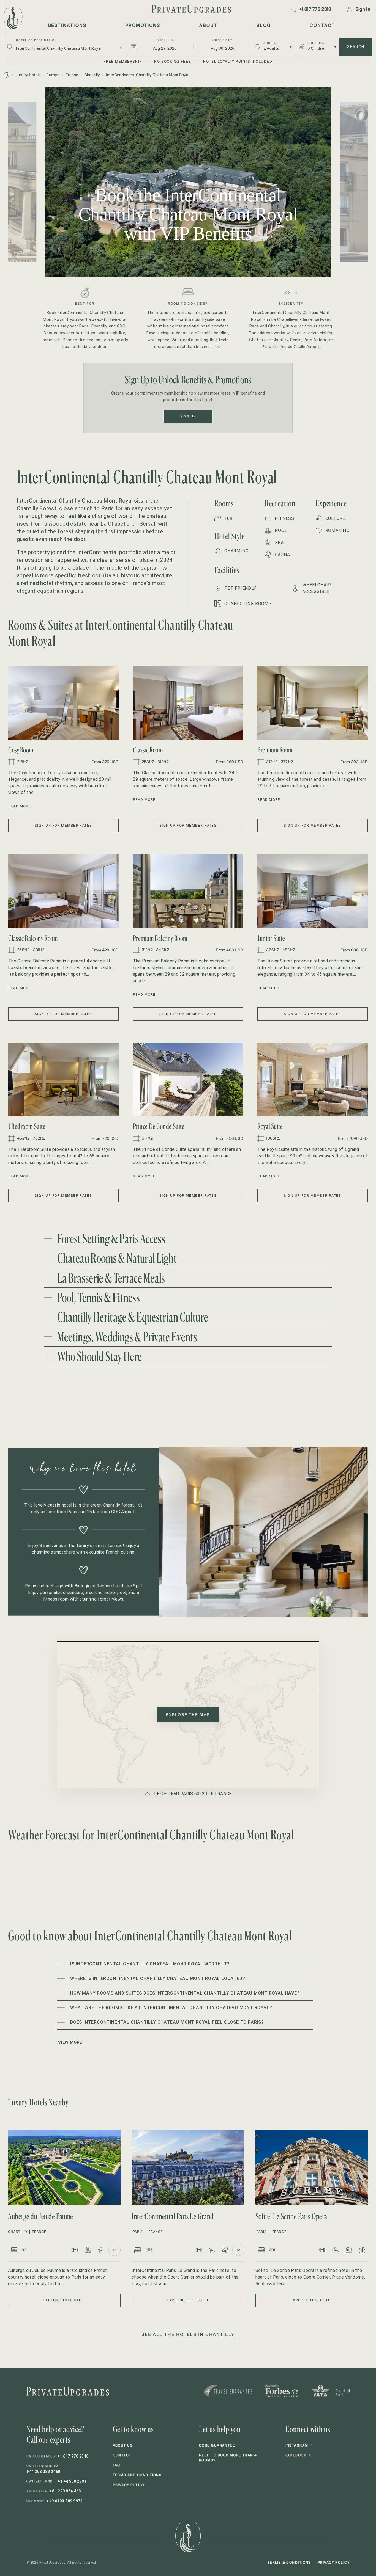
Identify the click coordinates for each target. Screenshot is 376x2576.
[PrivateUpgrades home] (12, 18)
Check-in (165, 40)
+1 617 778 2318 (315, 9)
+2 (238, 2250)
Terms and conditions (137, 2475)
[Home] (7, 75)
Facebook (298, 2455)
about (208, 25)
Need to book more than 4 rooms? (228, 2458)
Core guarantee (217, 2445)
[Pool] (88, 2250)
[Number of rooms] (14, 2250)
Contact (122, 2455)
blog (264, 25)
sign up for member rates (63, 825)
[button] (63, 703)
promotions (143, 25)
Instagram (299, 2445)
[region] (188, 182)
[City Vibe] (362, 2250)
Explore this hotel (64, 2300)
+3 (115, 2250)
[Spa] (101, 2250)
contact (322, 25)
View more (70, 2042)
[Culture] (349, 2250)
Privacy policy (129, 2485)
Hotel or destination (36, 40)
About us (123, 2445)
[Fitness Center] (75, 2250)
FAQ (117, 2465)
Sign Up (188, 416)
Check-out (222, 40)
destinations (67, 25)
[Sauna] (225, 2250)
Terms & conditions (289, 2562)
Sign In (363, 9)
